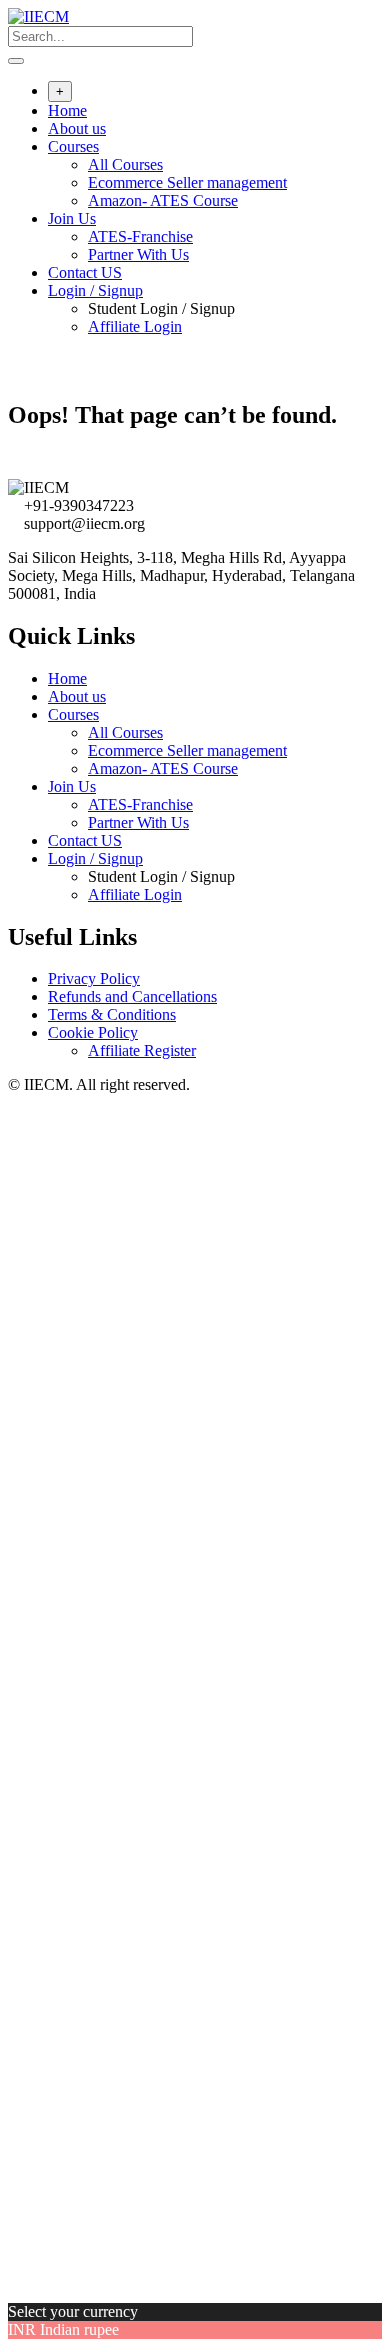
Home (67, 110)
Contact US (85, 272)
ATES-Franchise (140, 236)
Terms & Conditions (112, 1014)
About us (77, 128)
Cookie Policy (93, 1032)
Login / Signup (95, 290)
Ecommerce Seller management (187, 182)
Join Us (72, 218)
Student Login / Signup (161, 308)
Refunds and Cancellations (132, 996)
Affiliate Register (142, 1050)
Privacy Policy (94, 978)
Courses (73, 146)
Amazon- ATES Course (163, 200)
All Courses (125, 164)
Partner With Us (138, 254)
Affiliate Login (135, 326)
